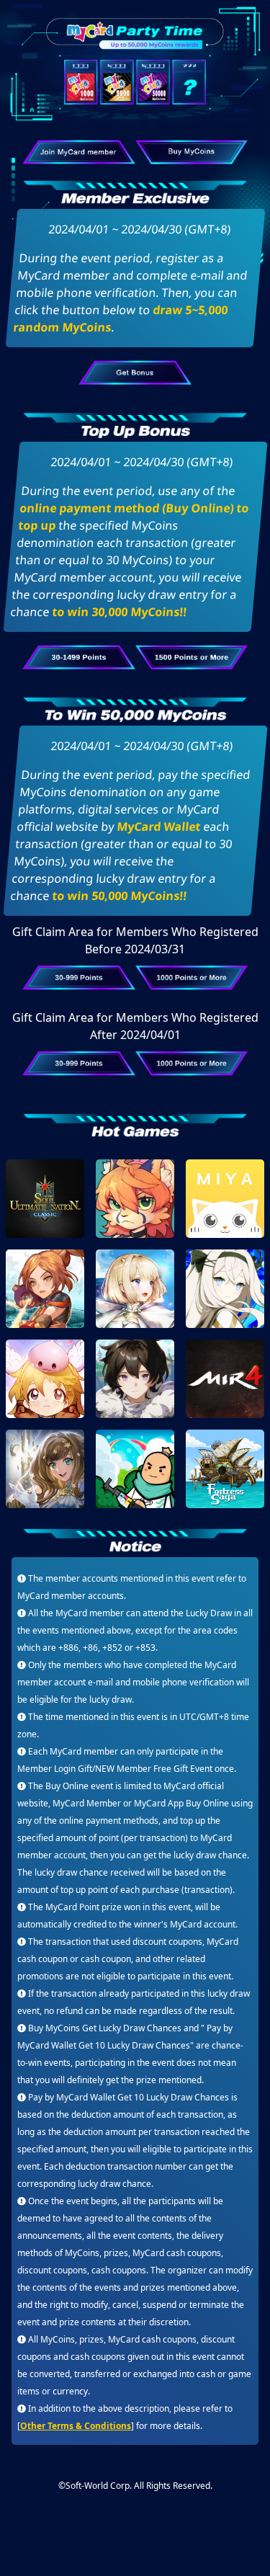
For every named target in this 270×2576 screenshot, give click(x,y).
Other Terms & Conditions (76, 2426)
